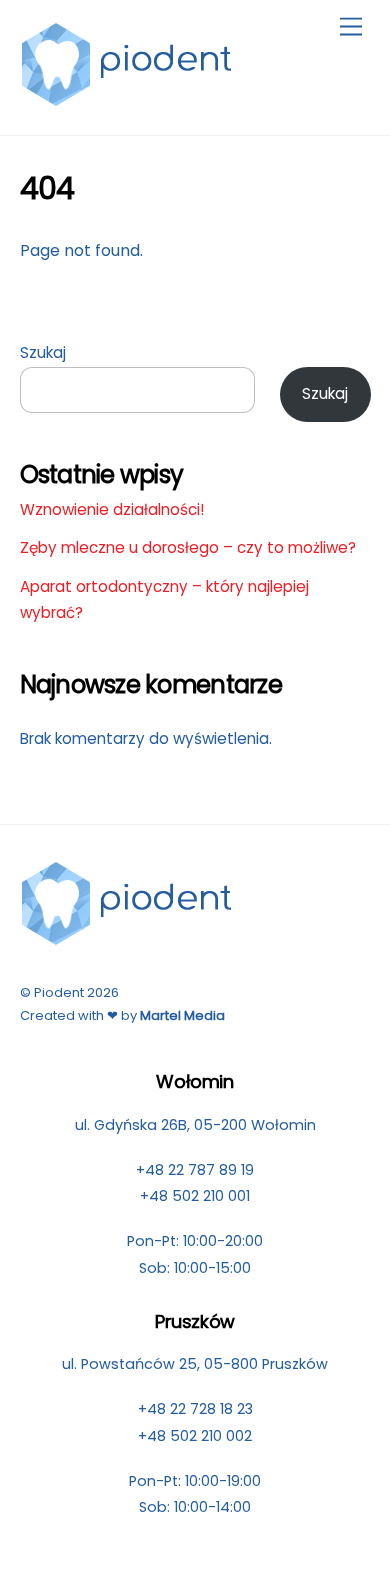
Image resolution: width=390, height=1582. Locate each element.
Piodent (59, 992)
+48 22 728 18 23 (195, 1409)
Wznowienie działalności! (112, 509)
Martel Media (182, 1015)
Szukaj (43, 352)
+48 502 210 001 (195, 1196)
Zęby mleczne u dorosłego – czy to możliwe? (188, 547)
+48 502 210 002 (195, 1436)
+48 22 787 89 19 (195, 1170)
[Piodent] (127, 98)
